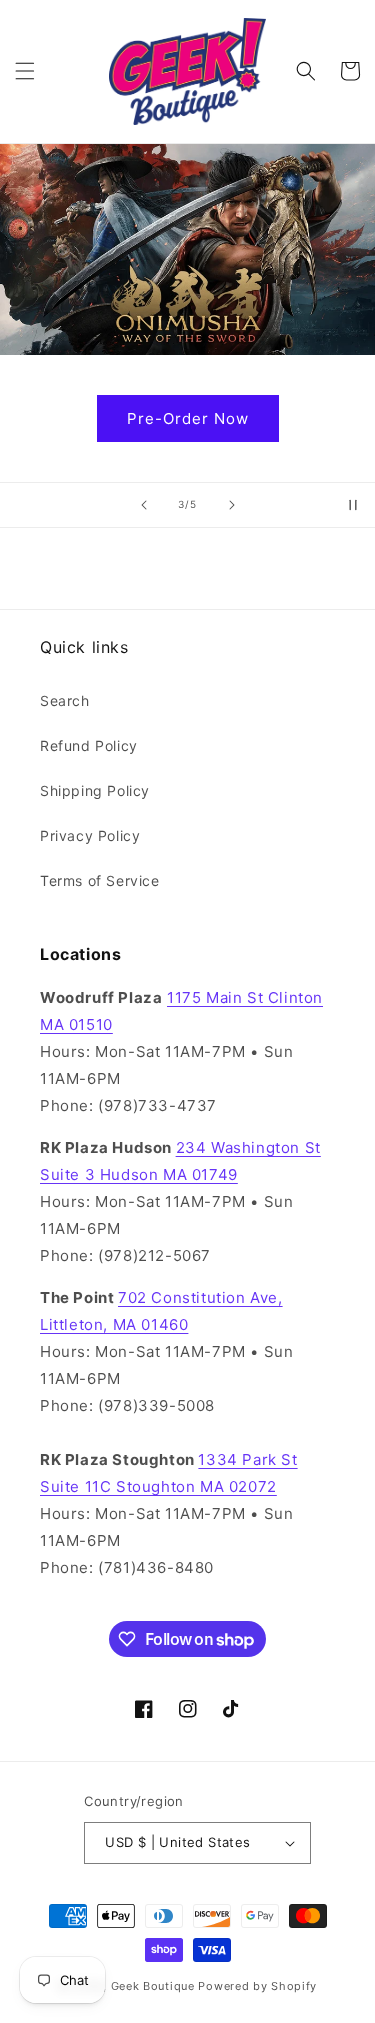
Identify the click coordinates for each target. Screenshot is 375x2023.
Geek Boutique (153, 1986)
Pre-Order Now (188, 417)
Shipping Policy (95, 790)
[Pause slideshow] (353, 505)
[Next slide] (232, 505)
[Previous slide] (144, 505)
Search (65, 700)
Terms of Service (100, 880)
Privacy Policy (90, 835)
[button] (25, 71)
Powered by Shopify (257, 1986)
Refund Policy (89, 745)
